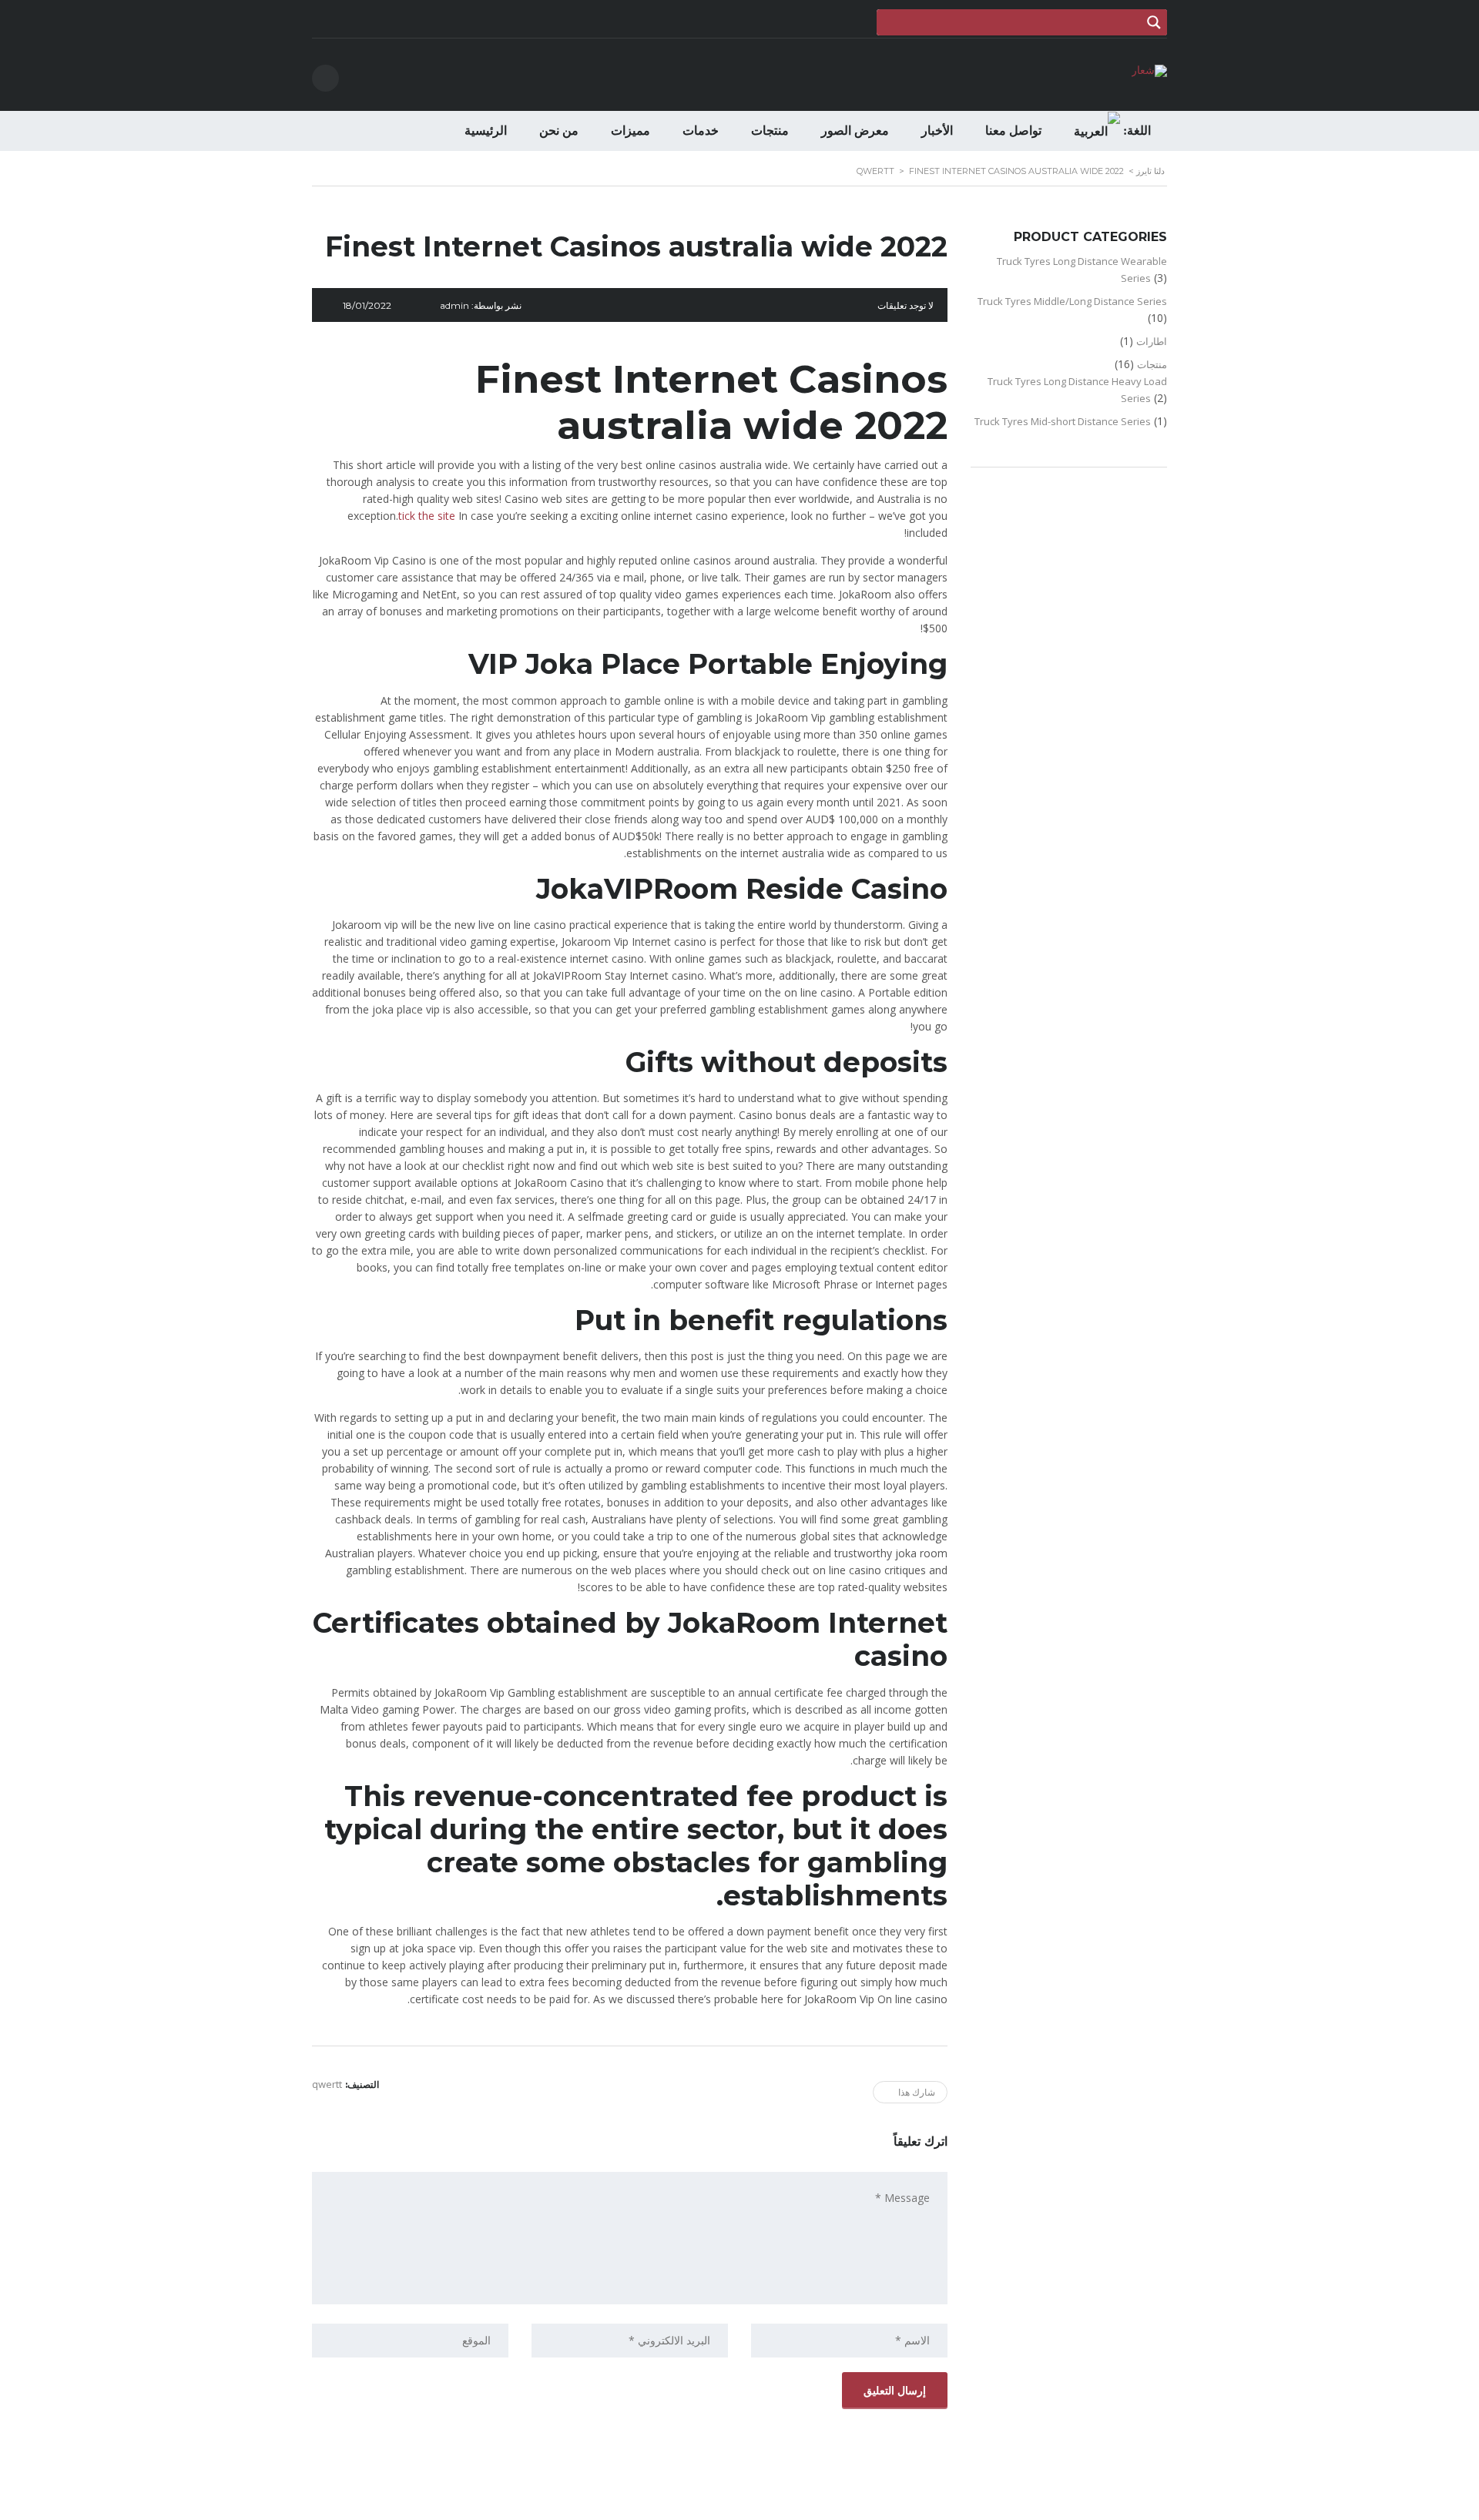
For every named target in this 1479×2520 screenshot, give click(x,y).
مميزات (631, 131)
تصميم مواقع (782, 2504)
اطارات (1152, 341)
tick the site (427, 516)
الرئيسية (486, 131)
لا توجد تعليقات (906, 305)
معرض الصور (855, 131)
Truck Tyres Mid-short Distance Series (1063, 421)
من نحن (559, 131)
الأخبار (937, 131)
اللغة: (1135, 131)
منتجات (770, 131)
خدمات (701, 131)
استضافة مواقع (736, 2504)
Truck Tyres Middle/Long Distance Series (1072, 301)
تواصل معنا (1013, 131)
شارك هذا (917, 2092)
